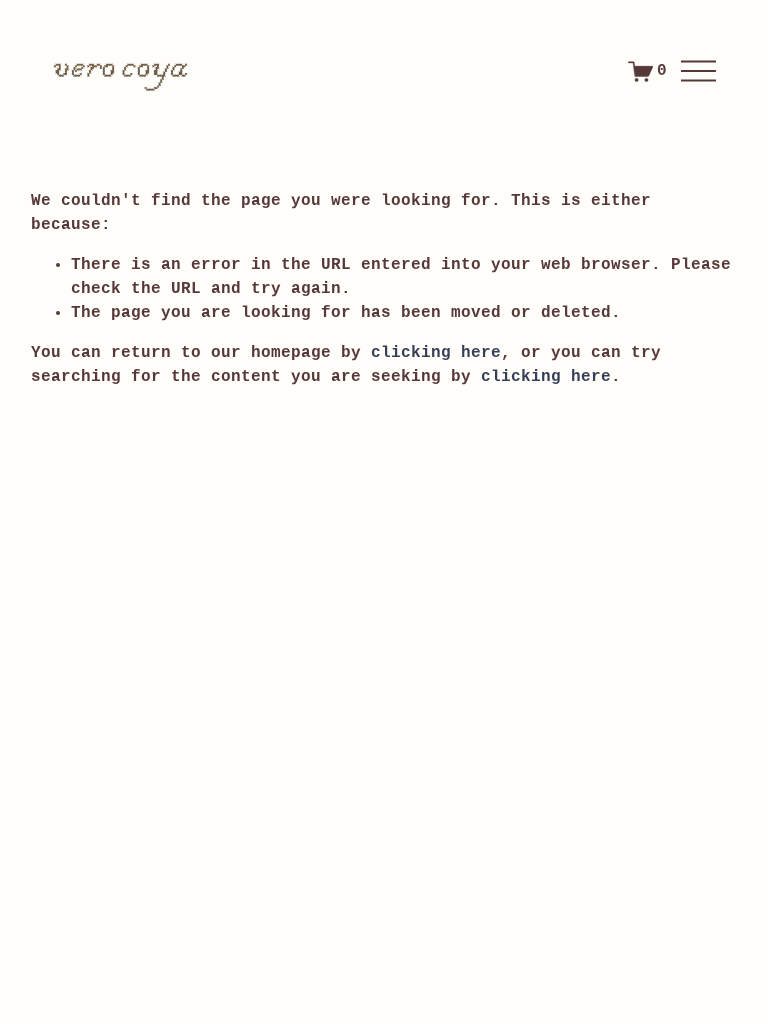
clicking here (436, 353)
